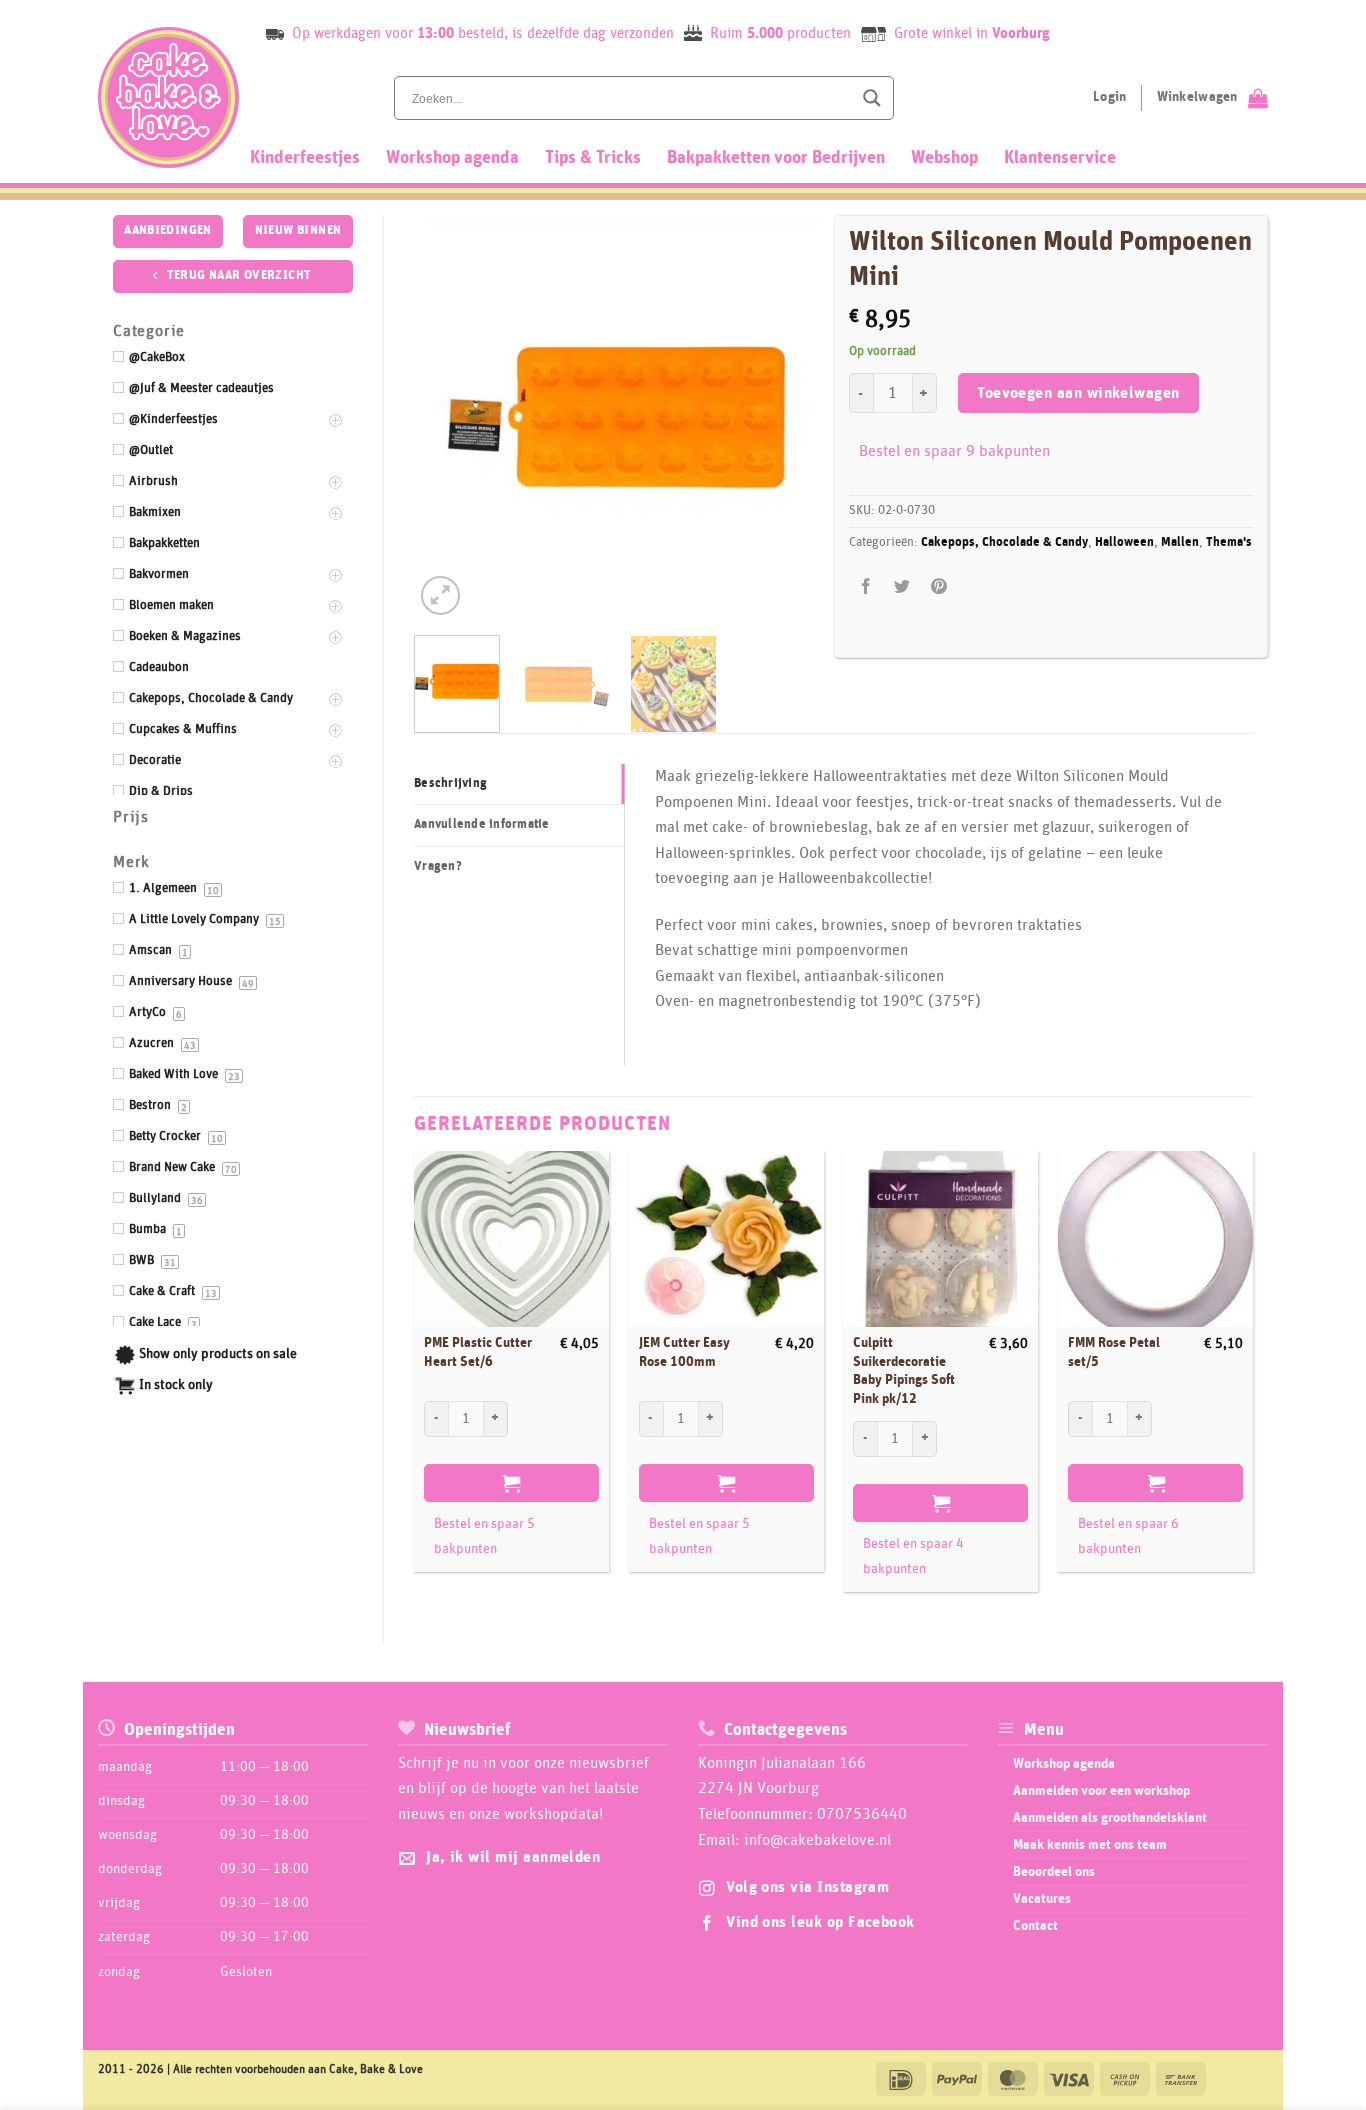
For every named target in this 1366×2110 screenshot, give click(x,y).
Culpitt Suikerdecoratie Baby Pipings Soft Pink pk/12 (904, 1371)
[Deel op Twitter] (902, 587)
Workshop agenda (452, 158)
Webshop (944, 158)
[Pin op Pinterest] (938, 587)
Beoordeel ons (1054, 1872)
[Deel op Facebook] (866, 587)
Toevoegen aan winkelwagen (1078, 393)
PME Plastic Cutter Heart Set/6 (478, 1352)
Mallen (1180, 542)
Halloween (1124, 542)
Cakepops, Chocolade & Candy (1004, 542)
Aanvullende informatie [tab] (482, 824)
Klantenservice (1060, 158)
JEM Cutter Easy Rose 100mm (684, 1352)
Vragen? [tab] (438, 866)
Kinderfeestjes (305, 158)
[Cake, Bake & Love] (168, 97)
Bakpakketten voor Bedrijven (776, 158)
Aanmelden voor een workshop (1101, 1791)
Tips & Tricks (593, 158)
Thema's (1229, 542)
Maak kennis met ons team (1090, 1845)
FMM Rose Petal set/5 (1114, 1352)
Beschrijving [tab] (450, 783)
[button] (440, 595)
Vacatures (1042, 1899)
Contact (1035, 1926)
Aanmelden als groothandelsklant (1110, 1818)
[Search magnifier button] (872, 98)
